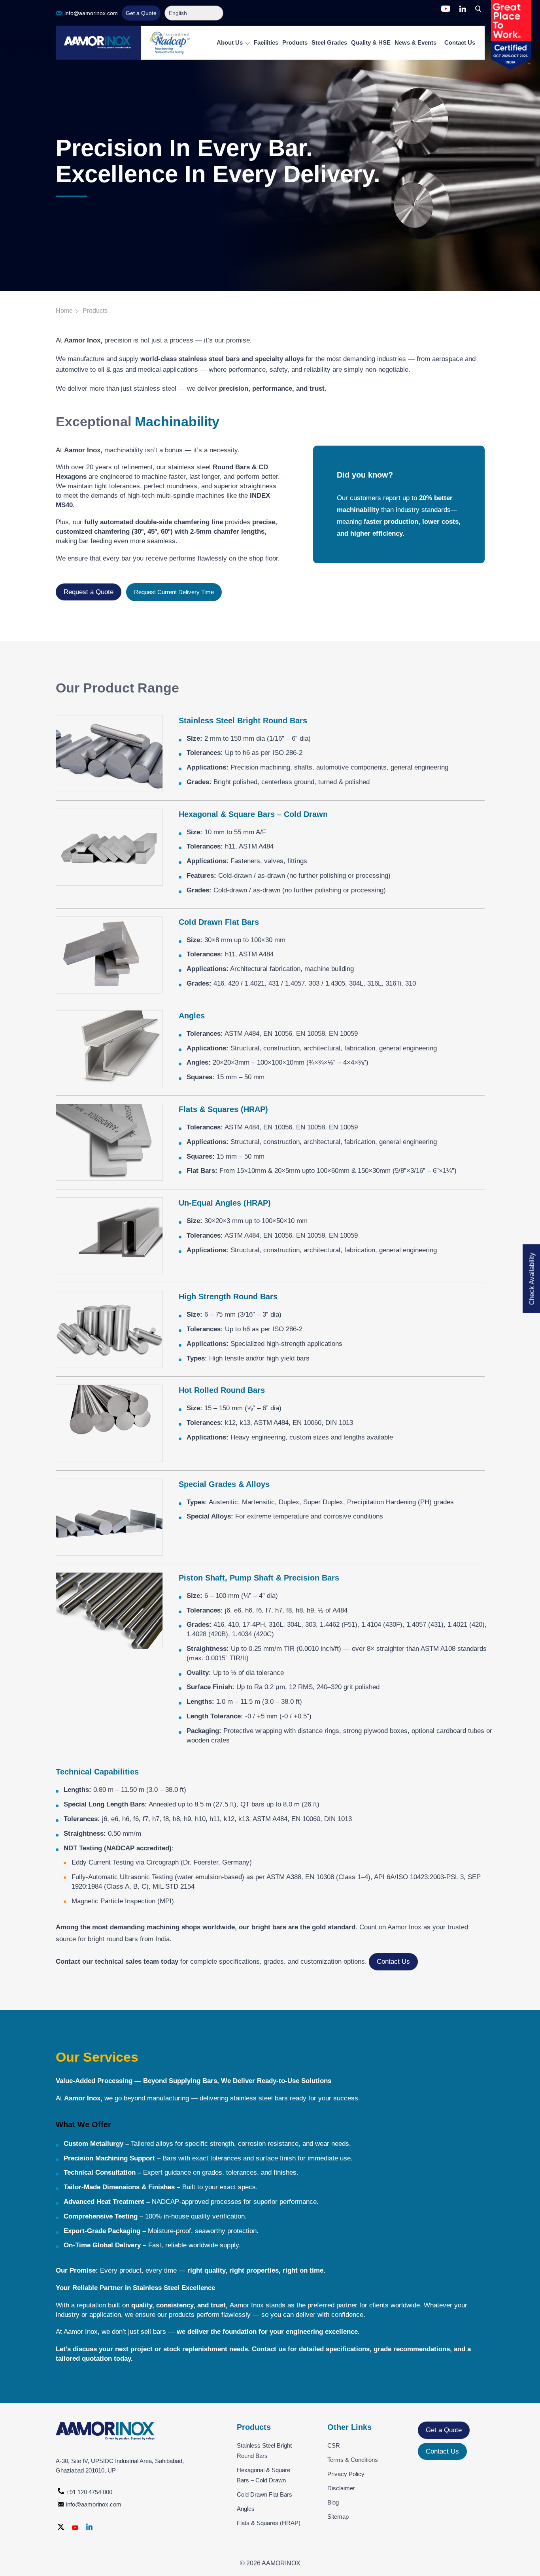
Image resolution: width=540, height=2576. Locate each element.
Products (295, 42)
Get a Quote (141, 13)
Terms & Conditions (353, 2460)
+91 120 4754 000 (89, 2492)
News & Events (415, 42)
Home (64, 311)
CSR (334, 2445)
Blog (333, 2502)
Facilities (266, 42)
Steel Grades (329, 42)
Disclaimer (341, 2488)
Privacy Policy (346, 2474)
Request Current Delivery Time (174, 592)
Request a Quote (89, 592)
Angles (246, 2509)
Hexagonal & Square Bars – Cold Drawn (263, 2475)
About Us (230, 42)
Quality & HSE (371, 42)
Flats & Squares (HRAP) (269, 2523)
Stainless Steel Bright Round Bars (264, 2451)
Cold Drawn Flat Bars (264, 2494)
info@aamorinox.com (91, 13)
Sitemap (338, 2517)
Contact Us (460, 42)
